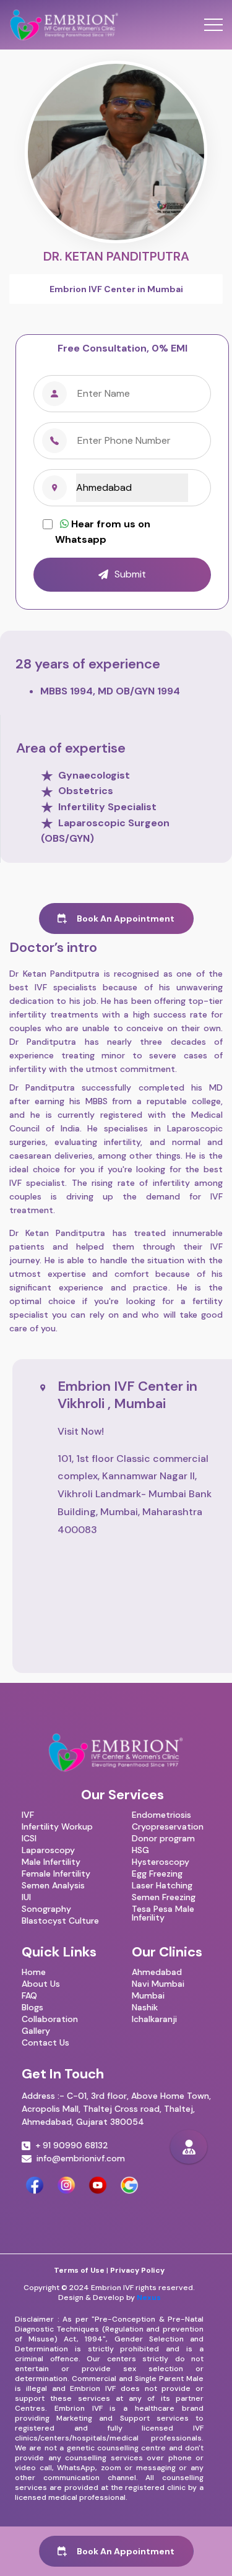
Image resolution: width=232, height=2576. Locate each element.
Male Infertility (51, 1862)
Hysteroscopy (161, 1862)
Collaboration (50, 2019)
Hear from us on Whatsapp (103, 532)
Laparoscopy (48, 1850)
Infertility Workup (57, 1826)
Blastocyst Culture (60, 1921)
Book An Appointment (124, 918)
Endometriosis (161, 1815)
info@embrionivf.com (81, 2159)
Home (34, 1972)
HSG (140, 1850)
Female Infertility (56, 1874)
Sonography (46, 1909)
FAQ (29, 1995)
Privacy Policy (137, 2270)
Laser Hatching (162, 1885)
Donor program (163, 1838)
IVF (28, 1815)
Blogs (32, 2007)
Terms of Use (79, 2270)
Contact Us (45, 2042)
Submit (130, 574)
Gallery (36, 2031)
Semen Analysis (53, 1885)
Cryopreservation (168, 1826)
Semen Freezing (164, 1897)
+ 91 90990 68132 (72, 2146)
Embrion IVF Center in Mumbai (116, 289)
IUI (26, 1897)
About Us (41, 1984)
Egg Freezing (157, 1874)
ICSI (29, 1838)
